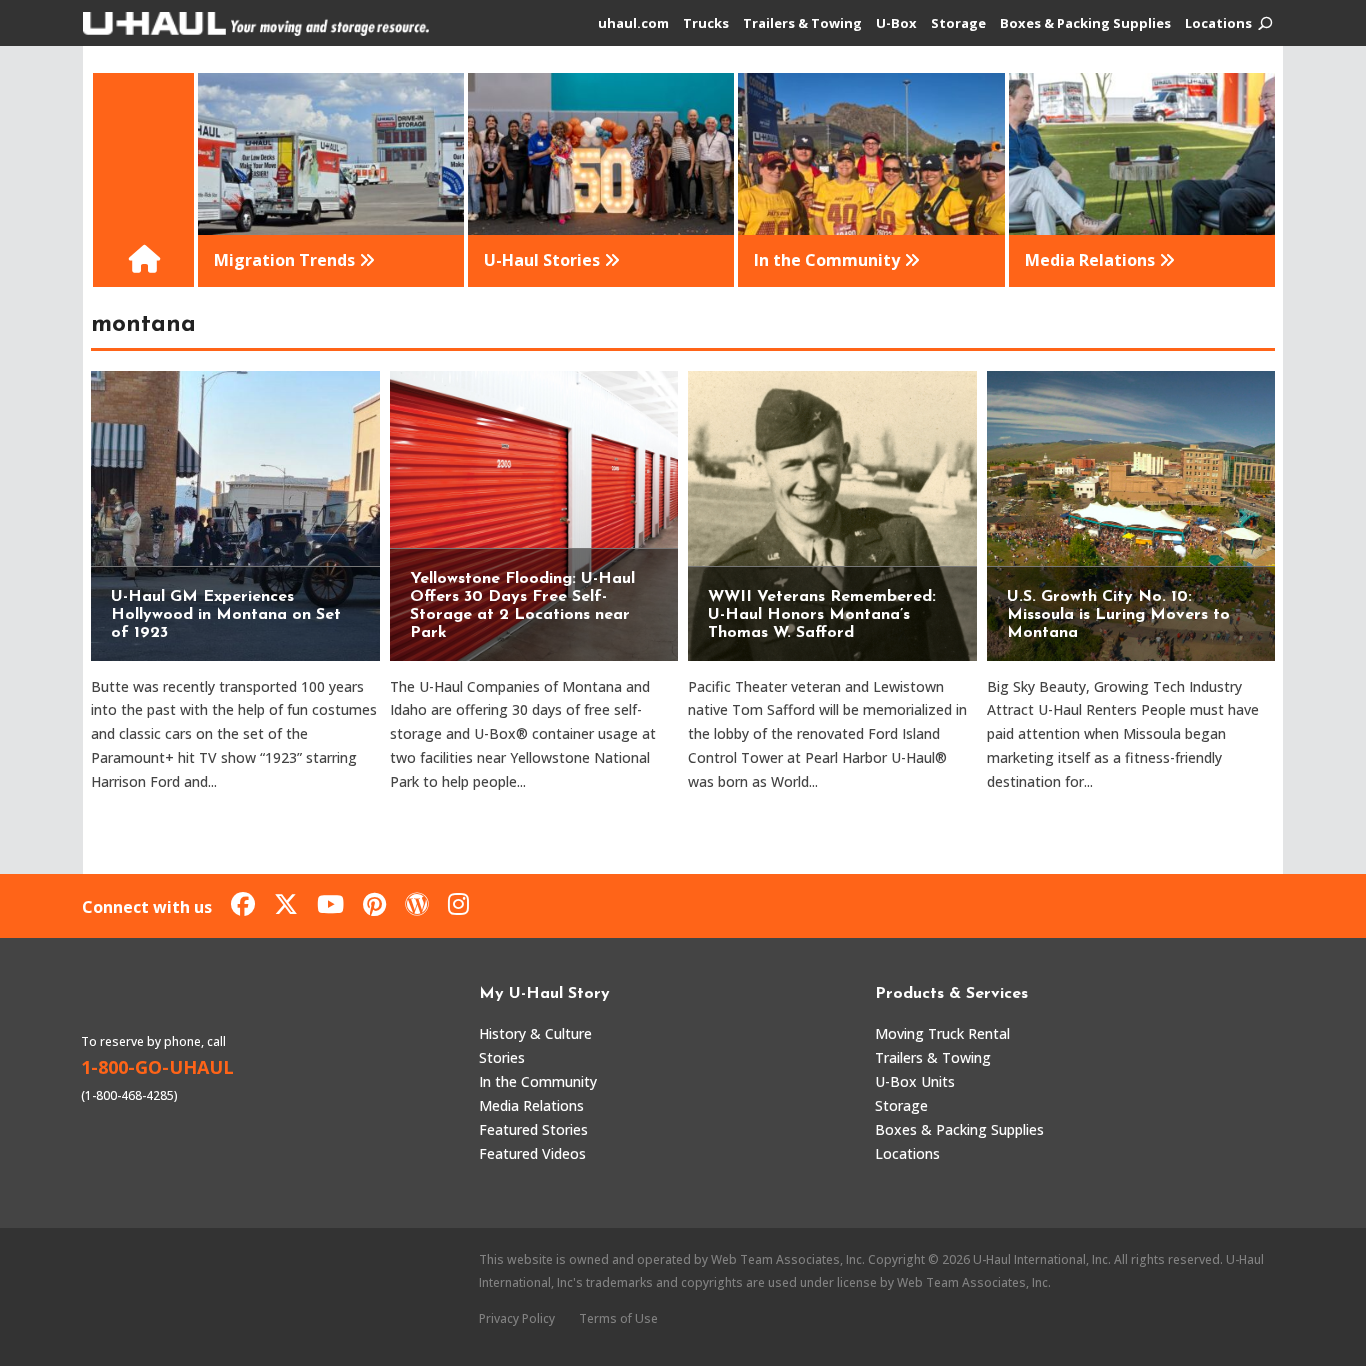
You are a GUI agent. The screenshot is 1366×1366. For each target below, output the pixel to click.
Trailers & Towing (802, 24)
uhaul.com (633, 24)
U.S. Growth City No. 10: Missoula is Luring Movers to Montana (1118, 615)
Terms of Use (618, 1318)
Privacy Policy (517, 1318)
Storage (958, 24)
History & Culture (535, 1033)
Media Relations (531, 1105)
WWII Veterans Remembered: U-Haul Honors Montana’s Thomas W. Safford (822, 615)
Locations (1218, 24)
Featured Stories (533, 1129)
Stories (502, 1057)
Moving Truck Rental (942, 1033)
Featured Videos (532, 1153)
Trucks (706, 24)
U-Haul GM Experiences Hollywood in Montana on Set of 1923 (226, 615)
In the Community (538, 1081)
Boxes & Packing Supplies (1085, 24)
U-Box (896, 24)
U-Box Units (915, 1081)
